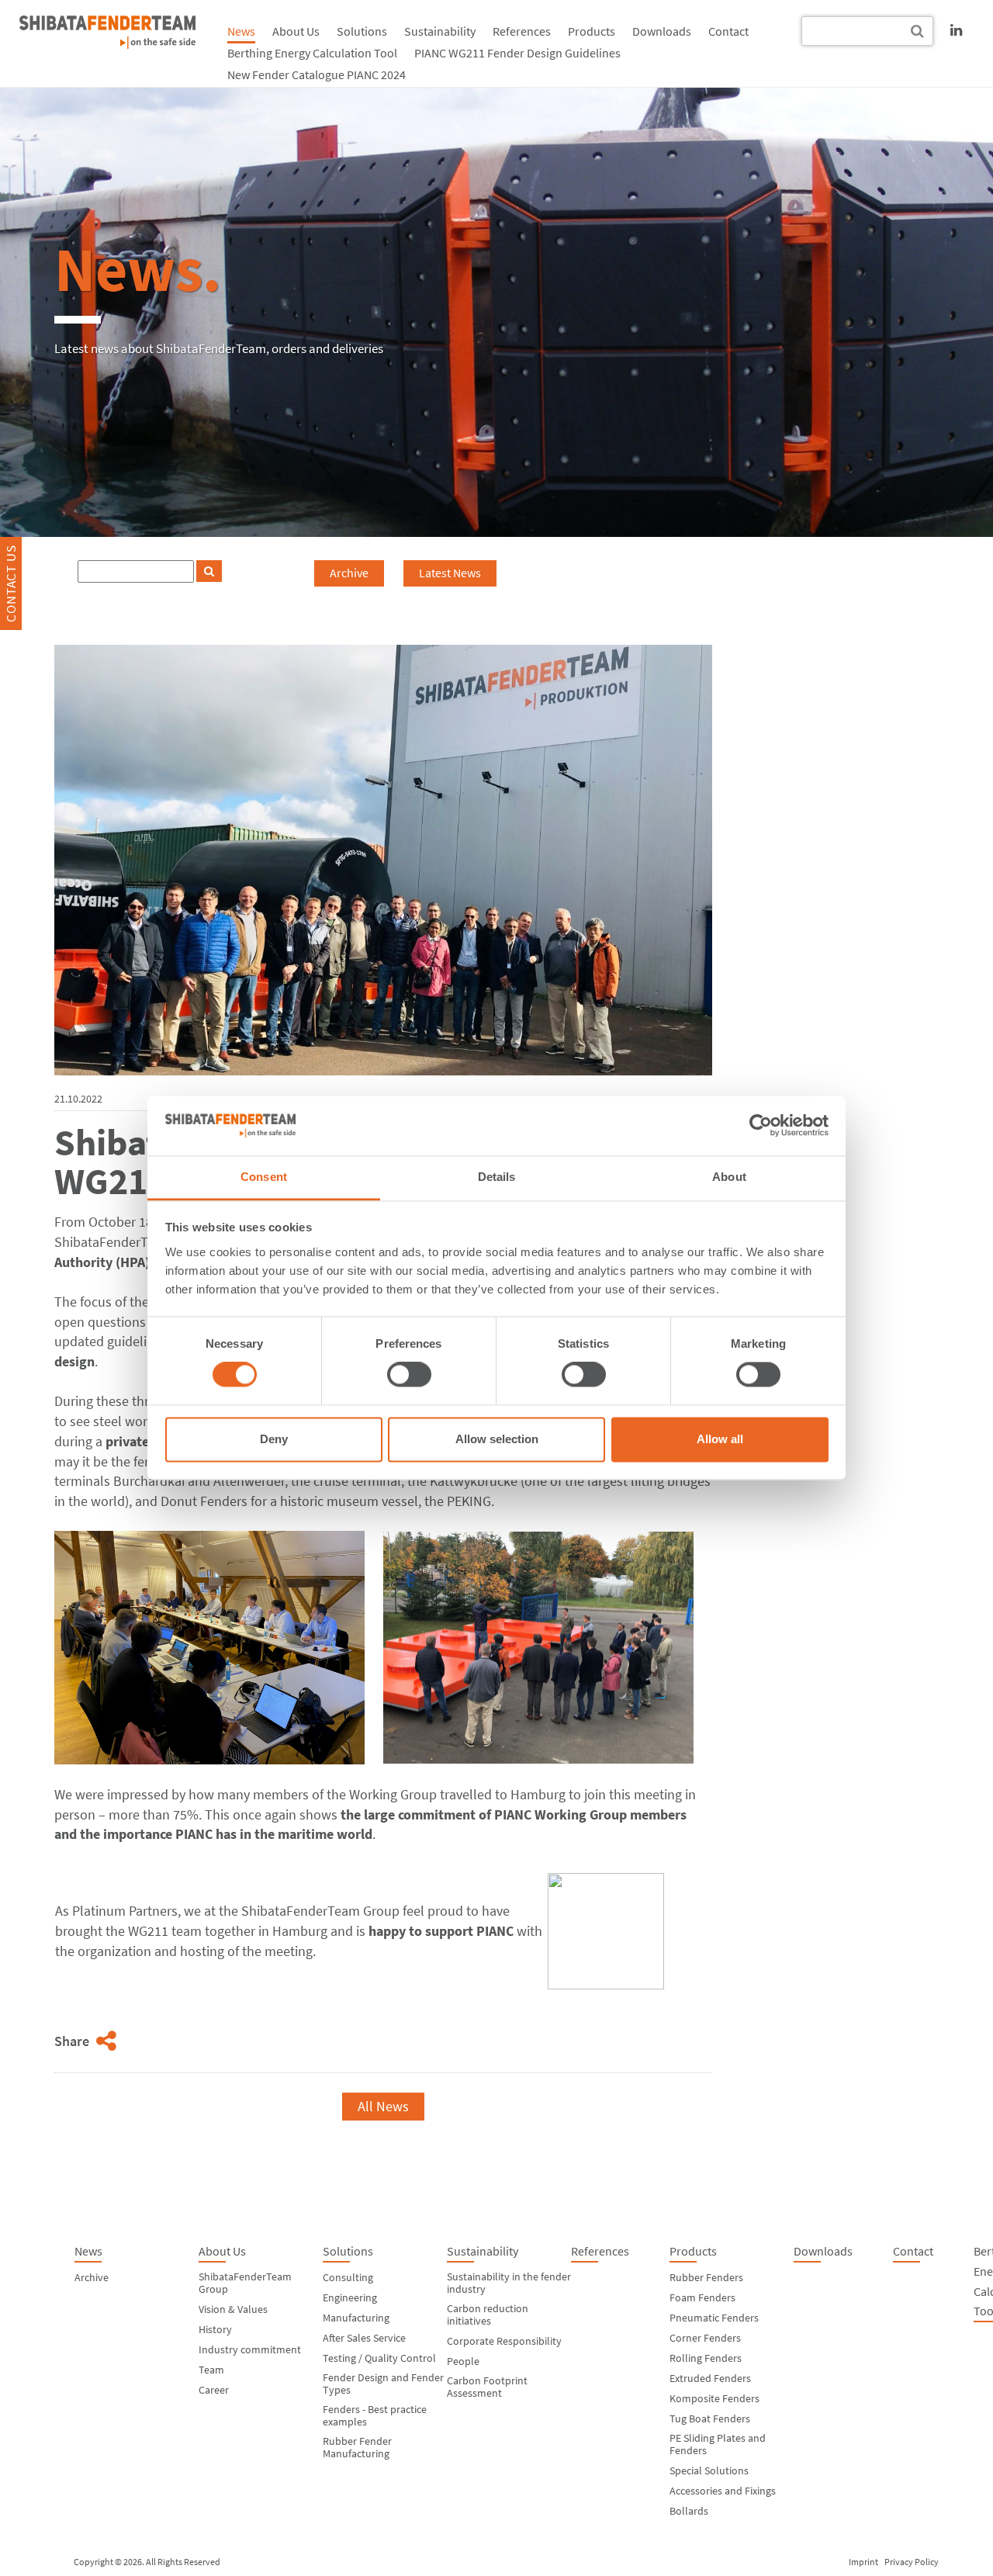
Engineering (350, 2297)
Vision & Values (233, 2309)
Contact (728, 31)
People (463, 2361)
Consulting (348, 2277)
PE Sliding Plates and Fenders (718, 2444)
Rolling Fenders (706, 2358)
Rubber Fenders (706, 2277)
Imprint (863, 2562)
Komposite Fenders (714, 2398)
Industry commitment (250, 2349)
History (215, 2329)
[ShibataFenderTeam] (107, 32)
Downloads (662, 31)
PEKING (469, 1501)
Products (592, 31)
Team (211, 2370)
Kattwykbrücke (475, 1481)
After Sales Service (364, 2338)
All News (383, 2106)
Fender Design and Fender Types (383, 2384)
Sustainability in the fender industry (509, 2283)
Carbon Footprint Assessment (487, 2387)
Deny (274, 1439)
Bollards (689, 2511)
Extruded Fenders (710, 2378)
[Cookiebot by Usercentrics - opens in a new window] (761, 1126)
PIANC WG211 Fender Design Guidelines (517, 53)
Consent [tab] (264, 1177)
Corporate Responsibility (504, 2341)
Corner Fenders (705, 2338)
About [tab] (729, 1177)
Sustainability (440, 31)
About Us (296, 31)
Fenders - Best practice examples (375, 2415)
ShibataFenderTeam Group (245, 2283)
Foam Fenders (702, 2297)
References (522, 31)
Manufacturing (356, 2318)
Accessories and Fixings (723, 2491)
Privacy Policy (912, 2562)
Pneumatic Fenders (714, 2318)
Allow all (720, 1439)
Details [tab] (497, 1177)
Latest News (450, 573)
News (241, 31)
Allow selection (497, 1439)
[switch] (409, 1375)
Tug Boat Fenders (710, 2418)
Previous (118, 2106)
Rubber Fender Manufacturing (357, 2447)
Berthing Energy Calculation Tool (312, 53)
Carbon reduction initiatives (488, 2315)
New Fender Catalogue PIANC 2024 (317, 74)
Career (214, 2390)
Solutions (362, 31)
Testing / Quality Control (379, 2358)
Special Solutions (709, 2470)
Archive (349, 573)
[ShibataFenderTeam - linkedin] (956, 30)
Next (644, 2106)
